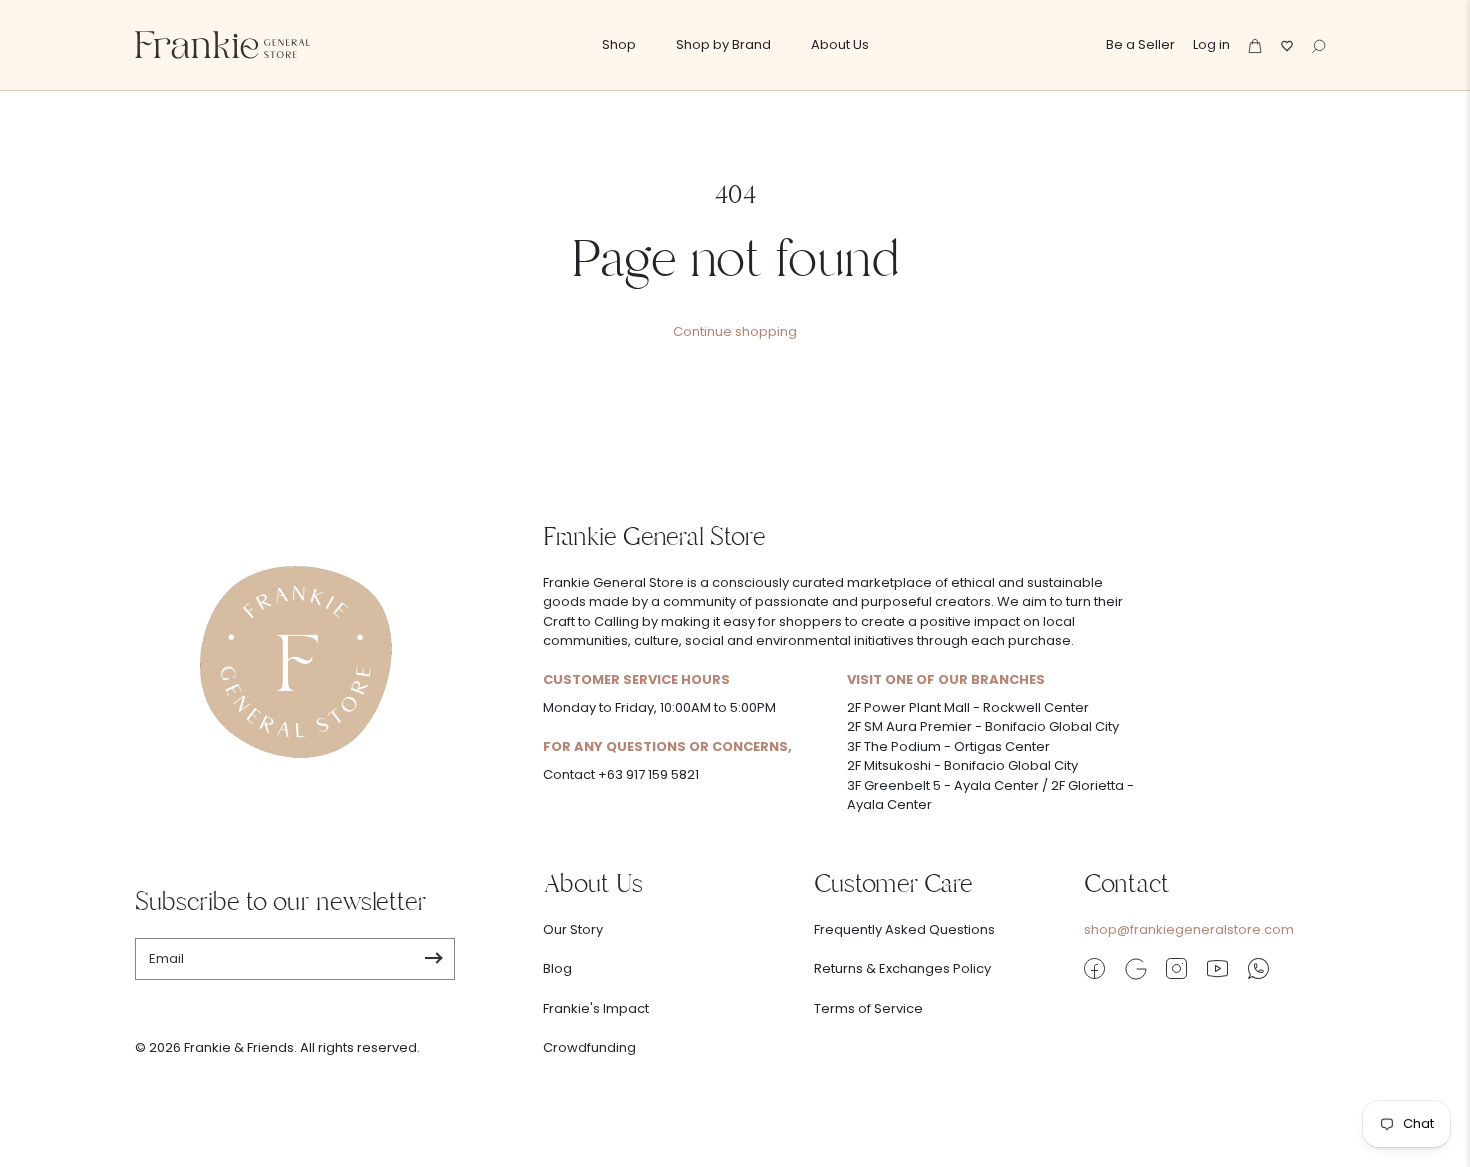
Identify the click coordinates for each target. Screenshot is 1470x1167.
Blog (557, 968)
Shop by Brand (723, 44)
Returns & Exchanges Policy (902, 968)
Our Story (573, 929)
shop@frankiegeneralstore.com (1189, 929)
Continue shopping (735, 331)
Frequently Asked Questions (904, 929)
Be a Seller (1140, 44)
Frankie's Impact (596, 1008)
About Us (840, 44)
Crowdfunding (589, 1047)
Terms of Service (868, 1008)
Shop (619, 44)
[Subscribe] (433, 959)
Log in (1211, 44)
